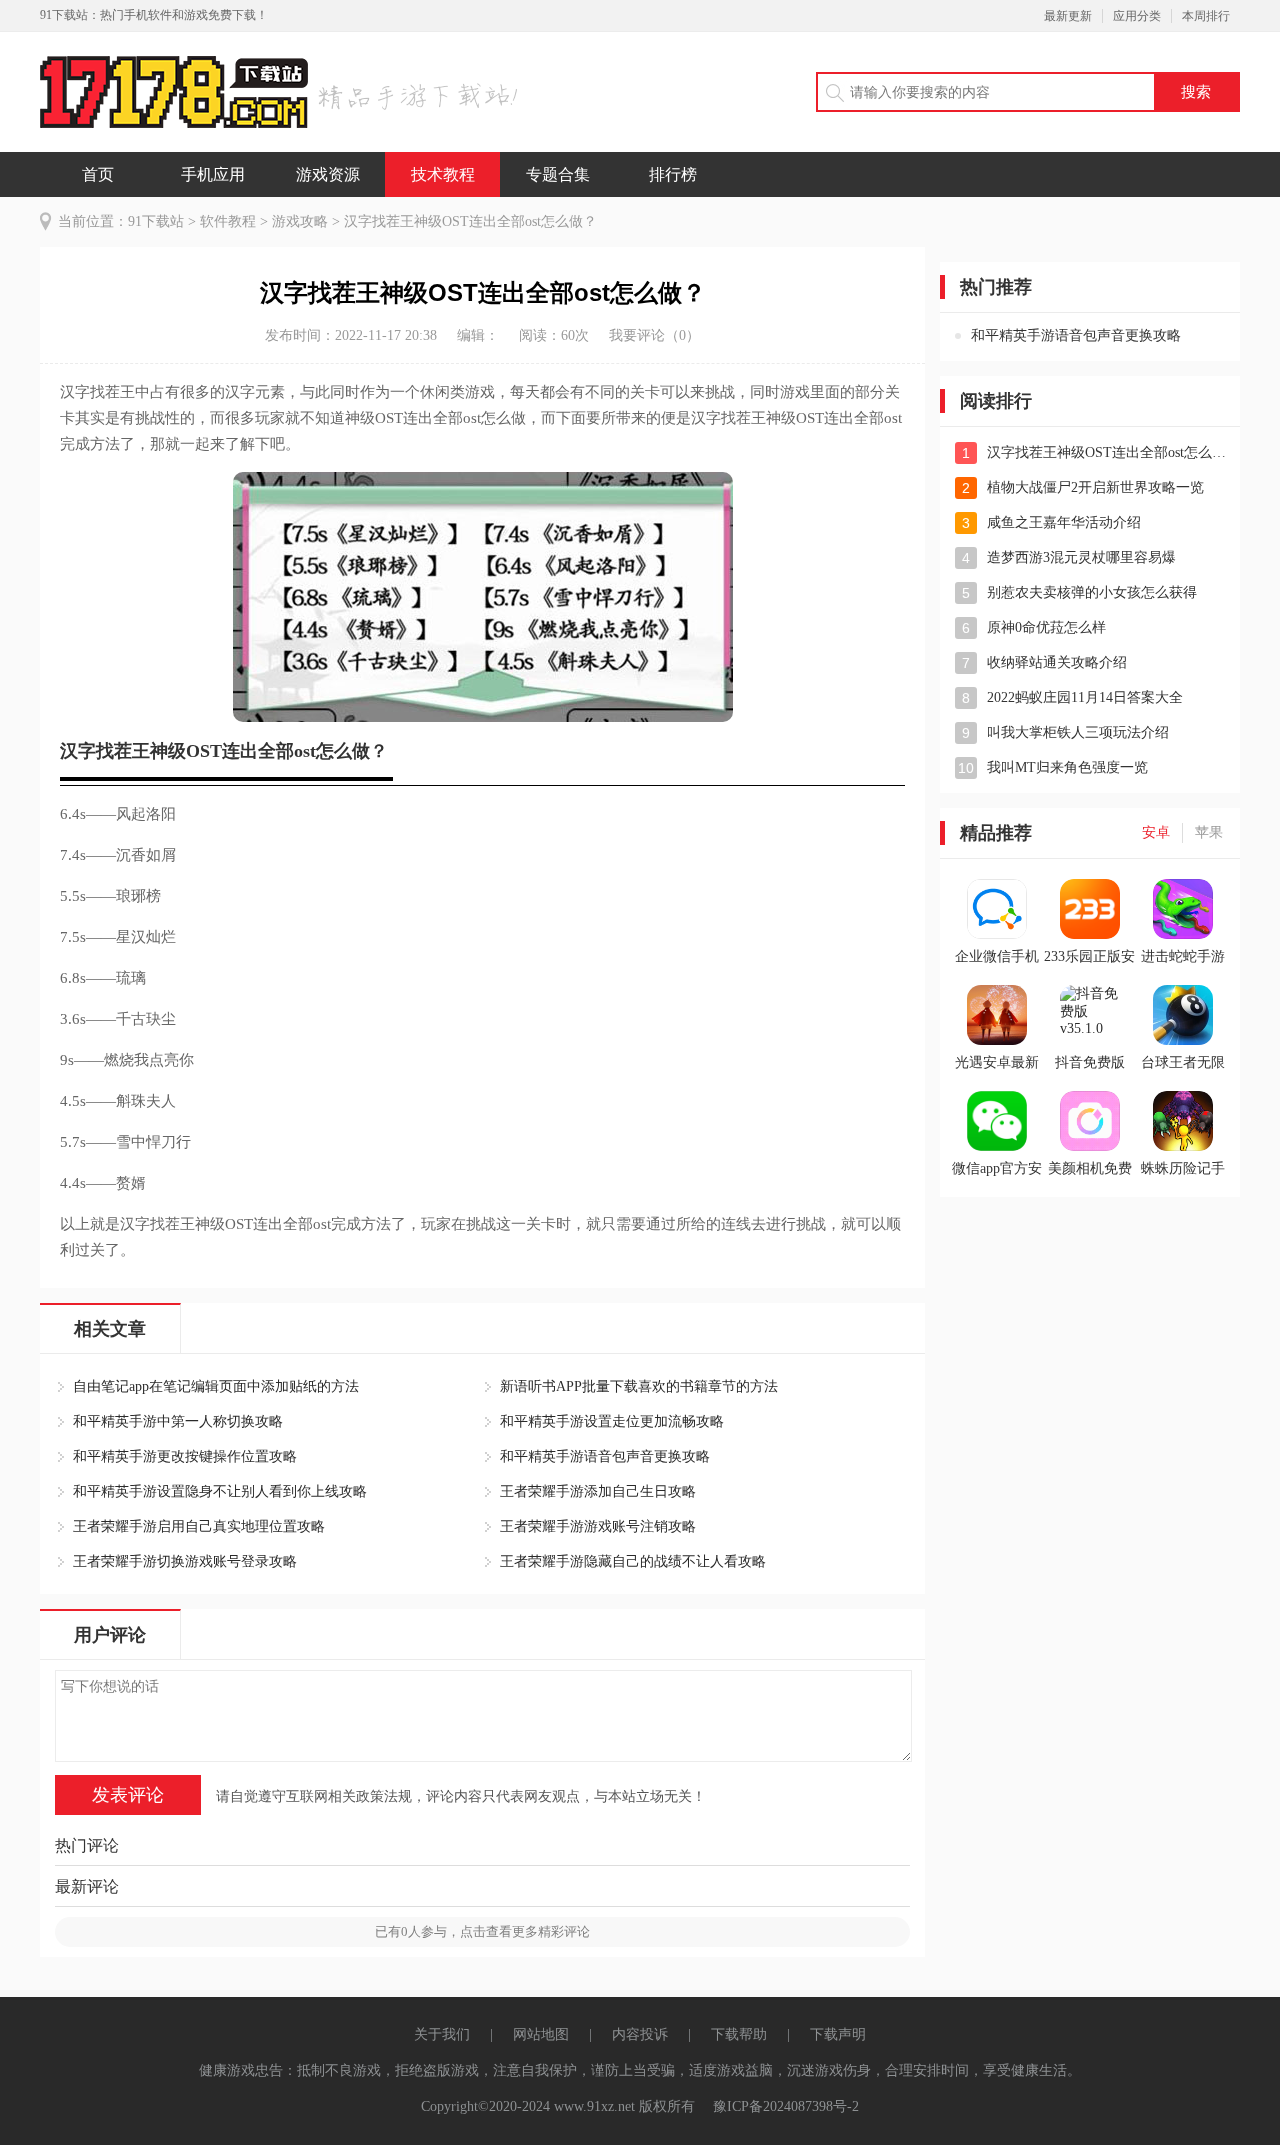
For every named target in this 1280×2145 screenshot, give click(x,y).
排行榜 (673, 174)
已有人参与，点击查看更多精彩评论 (482, 1931)
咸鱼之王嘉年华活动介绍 (1064, 522)
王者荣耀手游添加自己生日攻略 (598, 1491)
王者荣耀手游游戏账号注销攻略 (598, 1526)
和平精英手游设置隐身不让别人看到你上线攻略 (220, 1491)
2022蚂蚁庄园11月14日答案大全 (1085, 697)
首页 (98, 174)
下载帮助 (739, 2034)
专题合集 (558, 174)
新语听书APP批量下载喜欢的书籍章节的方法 (639, 1386)
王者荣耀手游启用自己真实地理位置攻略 (199, 1526)
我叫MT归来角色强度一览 (1067, 767)
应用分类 (1137, 16)
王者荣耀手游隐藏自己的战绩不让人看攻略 (633, 1561)
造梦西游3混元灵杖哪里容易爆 (1081, 557)
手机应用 (213, 174)
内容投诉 (640, 2034)
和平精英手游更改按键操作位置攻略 (185, 1456)
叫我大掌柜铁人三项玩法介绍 (1078, 732)
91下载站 (156, 221)
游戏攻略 (300, 221)
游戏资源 (328, 174)
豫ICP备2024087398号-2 (786, 2106)
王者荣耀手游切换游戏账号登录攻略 (185, 1561)
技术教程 (443, 174)
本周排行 (1206, 16)
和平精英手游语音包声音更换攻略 (605, 1456)
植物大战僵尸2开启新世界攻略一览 (1095, 487)
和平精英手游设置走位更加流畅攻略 (612, 1421)
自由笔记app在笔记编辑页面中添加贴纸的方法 (216, 1386)
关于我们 (442, 2034)
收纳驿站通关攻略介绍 (1057, 662)
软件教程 (228, 221)
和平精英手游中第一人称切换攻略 (178, 1421)
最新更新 (1068, 16)
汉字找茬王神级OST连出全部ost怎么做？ (1108, 452)
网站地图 (541, 2034)
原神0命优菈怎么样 (1046, 627)
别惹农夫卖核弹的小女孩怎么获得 (1092, 592)
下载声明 (838, 2034)
